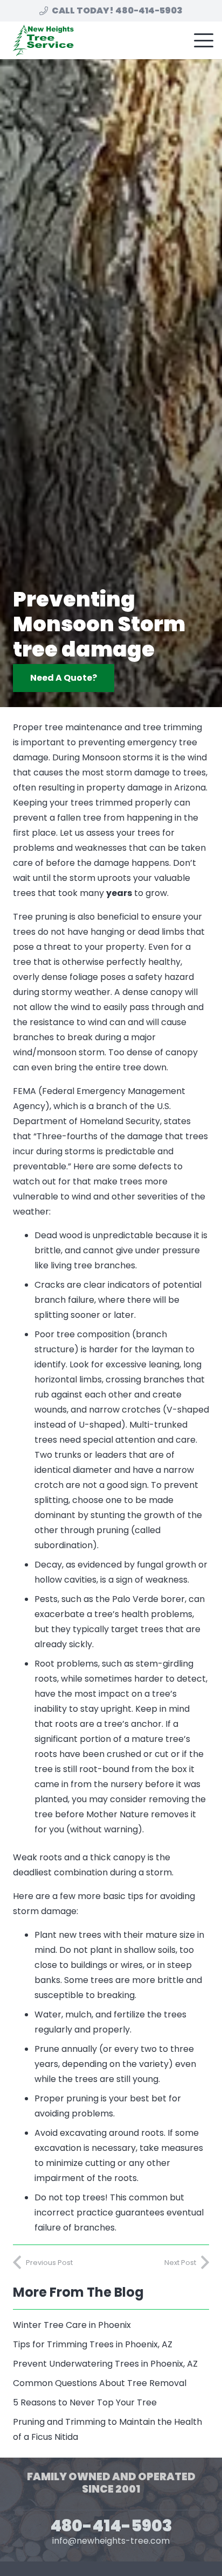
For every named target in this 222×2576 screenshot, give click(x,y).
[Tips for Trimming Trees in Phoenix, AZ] (111, 2345)
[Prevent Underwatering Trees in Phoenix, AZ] (111, 2364)
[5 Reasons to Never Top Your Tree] (111, 2403)
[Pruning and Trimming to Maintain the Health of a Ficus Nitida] (111, 2430)
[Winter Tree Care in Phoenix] (111, 2325)
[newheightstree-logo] (42, 40)
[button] (204, 40)
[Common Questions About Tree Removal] (111, 2383)
